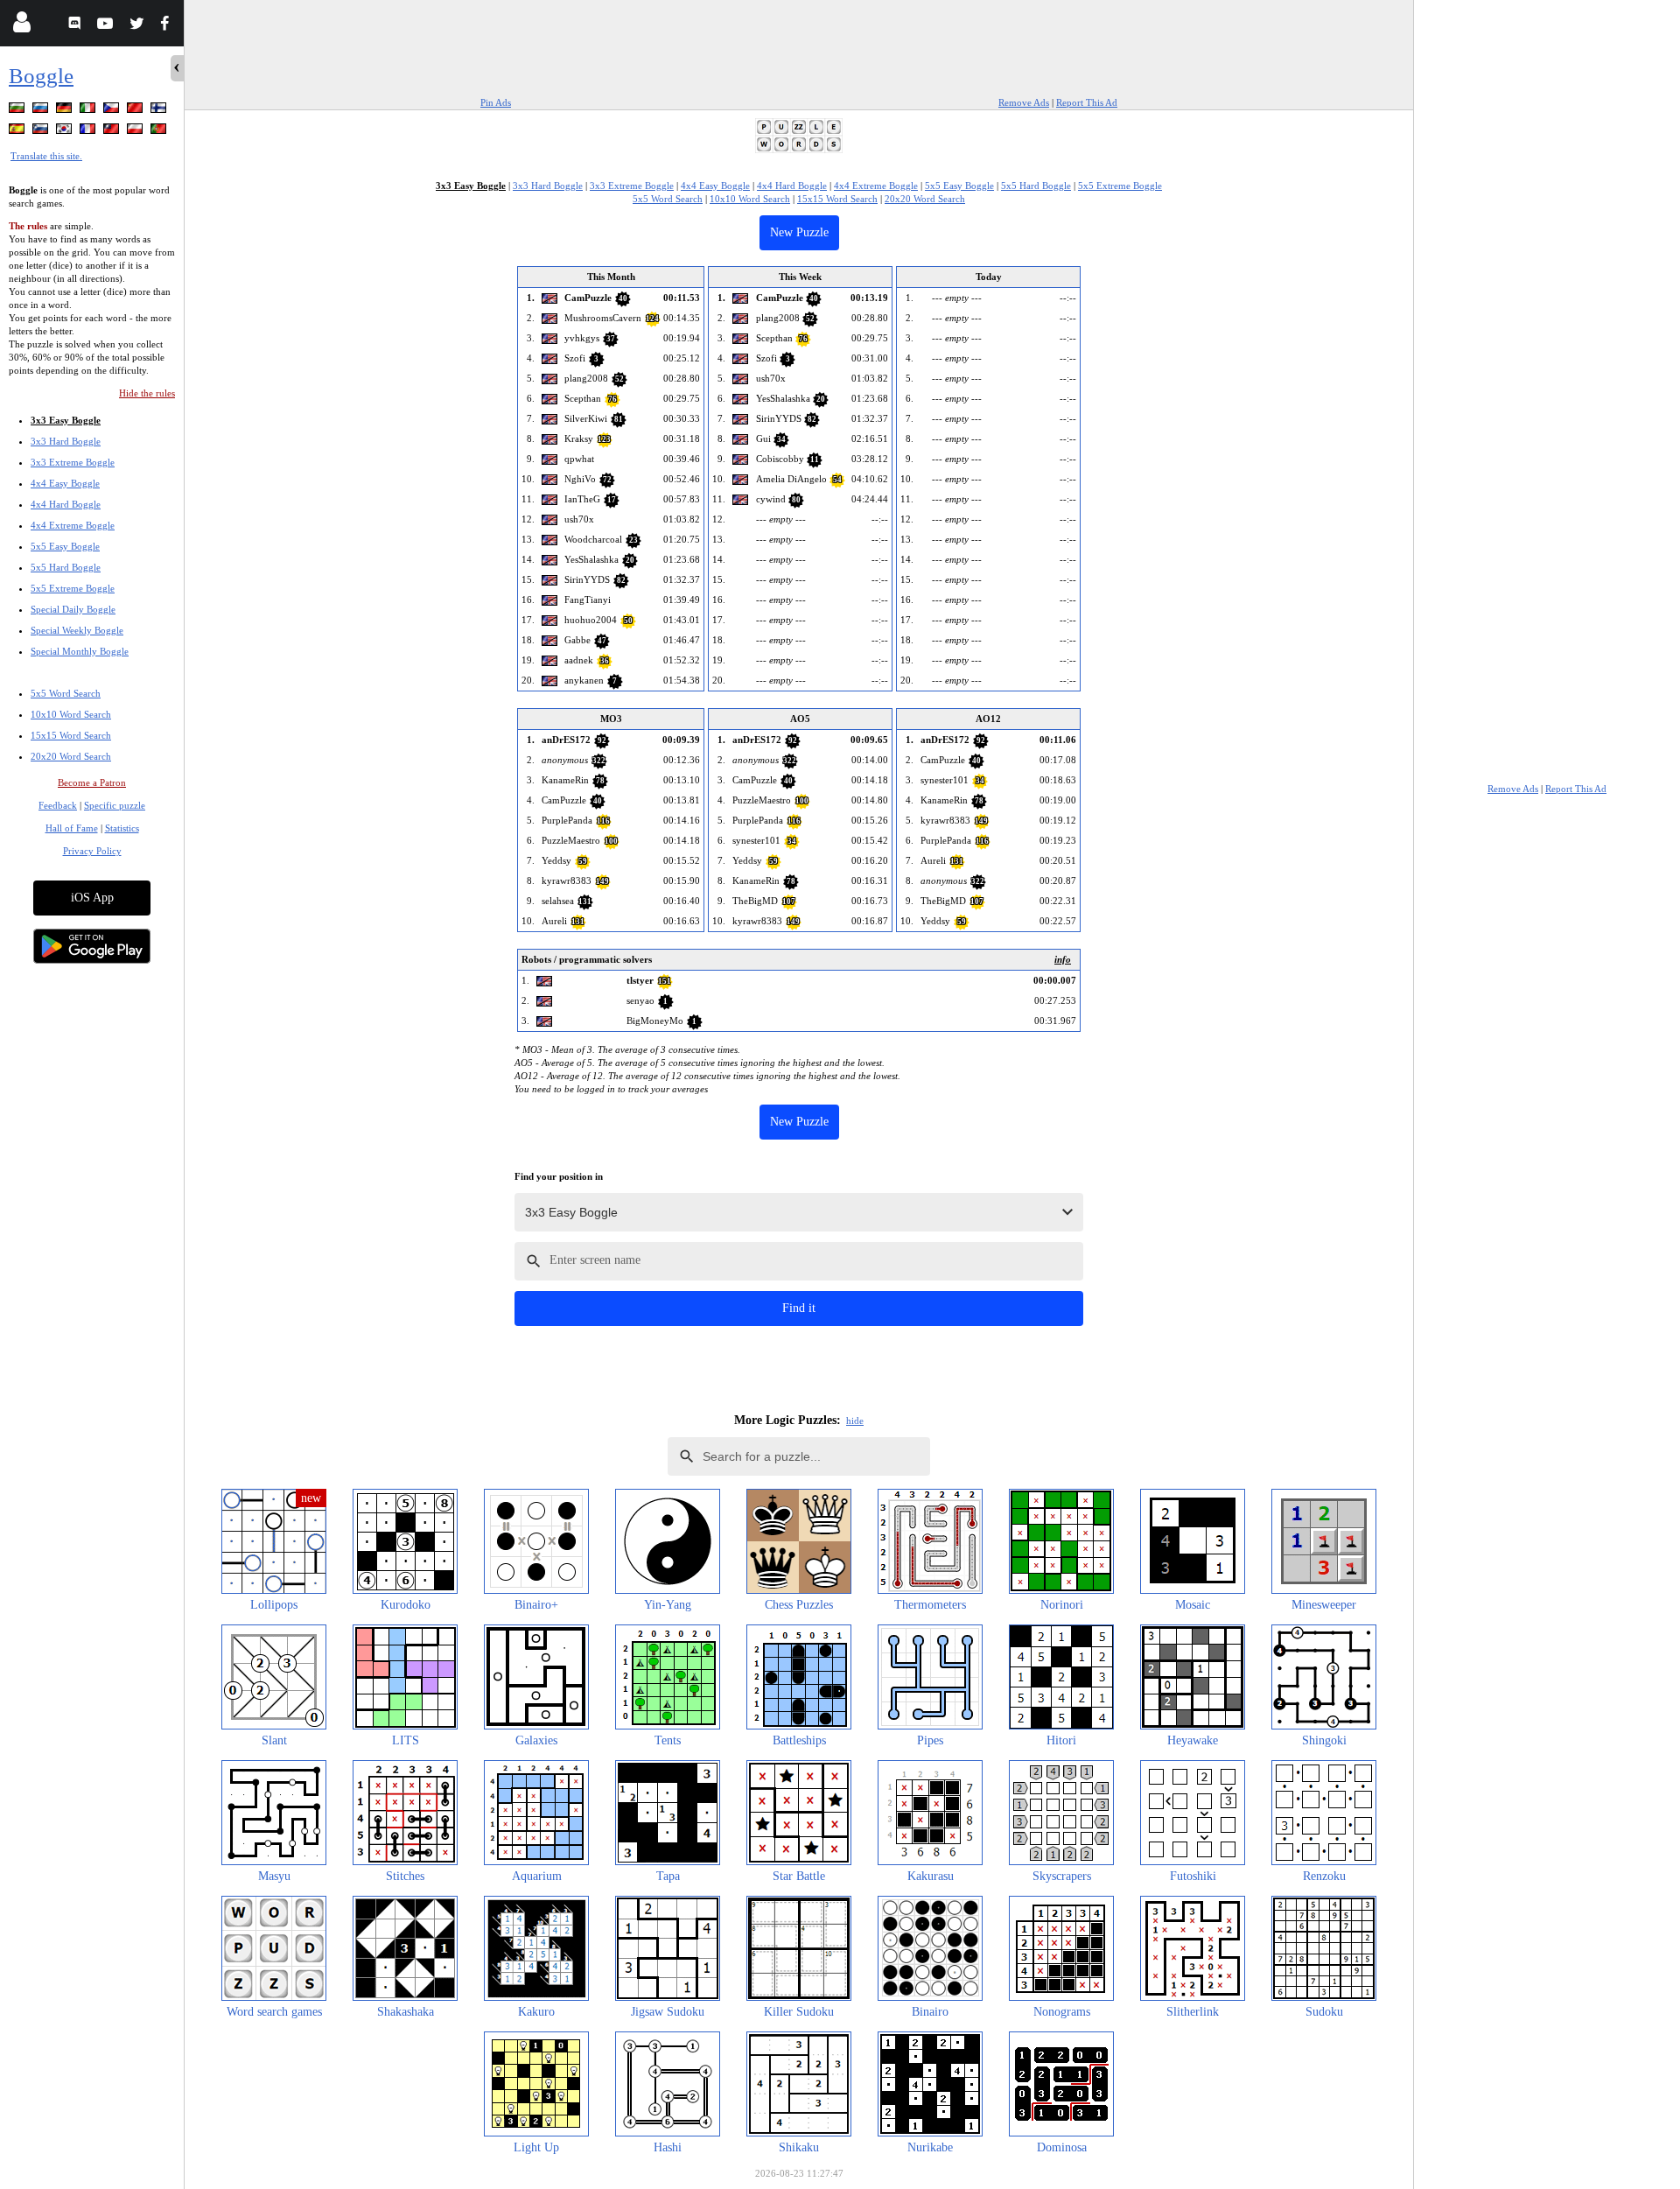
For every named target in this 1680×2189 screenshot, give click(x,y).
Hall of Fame (72, 828)
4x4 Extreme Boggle (73, 525)
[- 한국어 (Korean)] (66, 132)
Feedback (58, 805)
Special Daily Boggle (73, 609)
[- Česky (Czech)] (113, 111)
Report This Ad (1087, 102)
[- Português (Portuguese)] (160, 132)
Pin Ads (496, 102)
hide (855, 1421)
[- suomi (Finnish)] (160, 111)
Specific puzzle (115, 805)
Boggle (41, 76)
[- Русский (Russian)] (42, 111)
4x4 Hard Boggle (66, 504)
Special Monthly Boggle (80, 651)
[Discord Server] (77, 26)
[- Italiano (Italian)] (89, 111)
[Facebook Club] (168, 26)
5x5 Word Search (66, 693)
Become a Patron (92, 782)
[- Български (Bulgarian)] (18, 111)
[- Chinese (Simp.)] (136, 111)
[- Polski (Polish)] (136, 132)
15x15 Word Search (71, 735)
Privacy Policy (92, 851)
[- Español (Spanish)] (18, 132)
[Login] (21, 26)
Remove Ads (1024, 102)
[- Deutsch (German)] (66, 111)
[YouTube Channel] (107, 26)
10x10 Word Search (71, 714)
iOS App (92, 898)
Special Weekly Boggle (77, 630)
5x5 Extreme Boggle (73, 588)
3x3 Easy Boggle (66, 420)
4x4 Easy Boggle (65, 483)
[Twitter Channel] (138, 26)
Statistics (122, 828)
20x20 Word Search (71, 756)
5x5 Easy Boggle (65, 546)
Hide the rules (147, 393)
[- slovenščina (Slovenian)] (42, 132)
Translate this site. (46, 156)
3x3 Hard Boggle (66, 441)
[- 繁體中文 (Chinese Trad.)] (113, 132)
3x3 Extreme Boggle (73, 462)
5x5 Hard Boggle (66, 567)
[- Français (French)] (89, 132)
